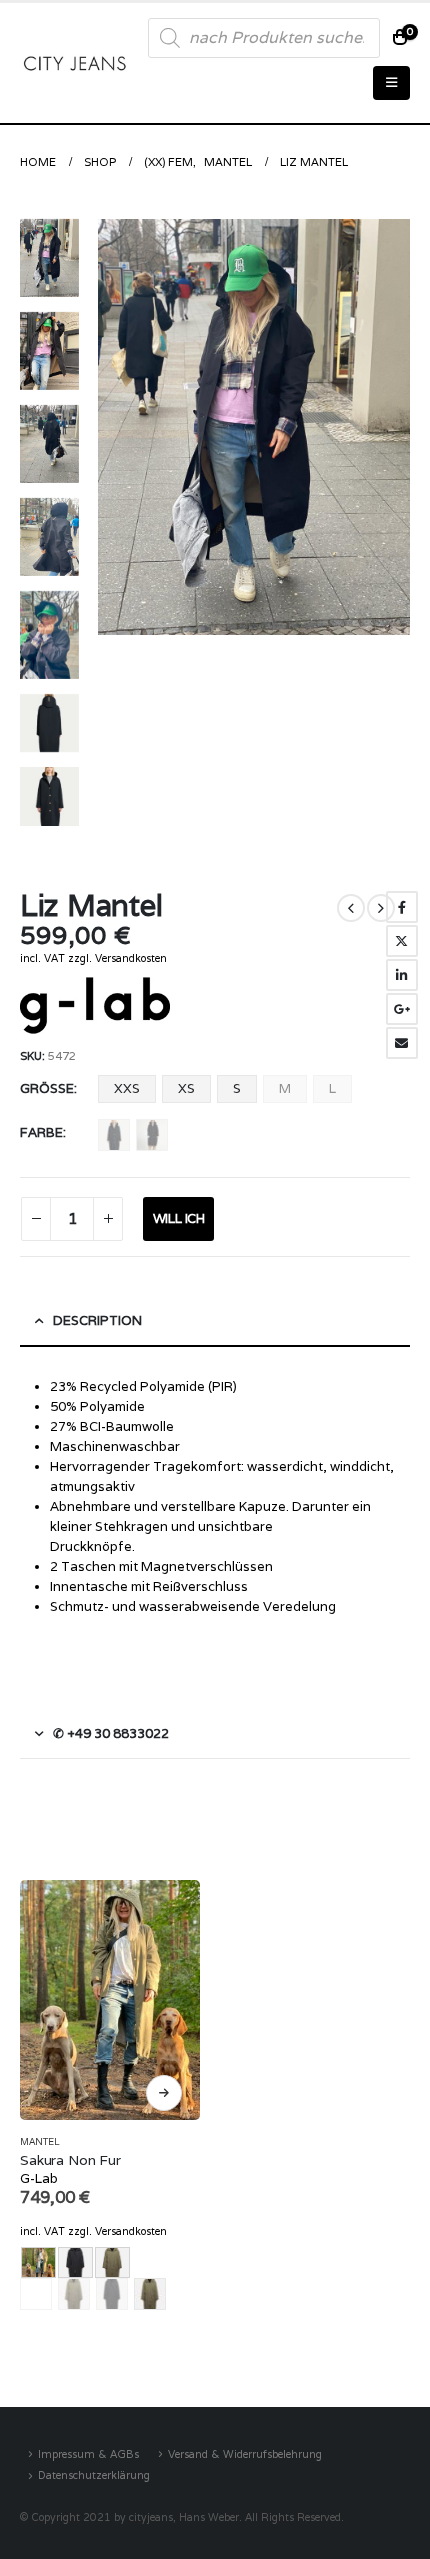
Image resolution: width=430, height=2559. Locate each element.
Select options (164, 2093)
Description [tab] (97, 1320)
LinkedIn (402, 975)
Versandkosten (131, 958)
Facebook (402, 907)
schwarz (152, 1135)
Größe (47, 1088)
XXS (127, 1088)
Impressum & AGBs (88, 2454)
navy (114, 1135)
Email (402, 1043)
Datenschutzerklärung (94, 2475)
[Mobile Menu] (391, 83)
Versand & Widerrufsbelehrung (245, 2454)
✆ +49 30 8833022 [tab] (111, 1733)
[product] (110, 2000)
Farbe (41, 1132)
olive (74, 2294)
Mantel (40, 2142)
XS (186, 1088)
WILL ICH (179, 1218)
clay (36, 2294)
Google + (402, 1009)
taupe (150, 2294)
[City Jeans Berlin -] (75, 62)
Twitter (402, 941)
